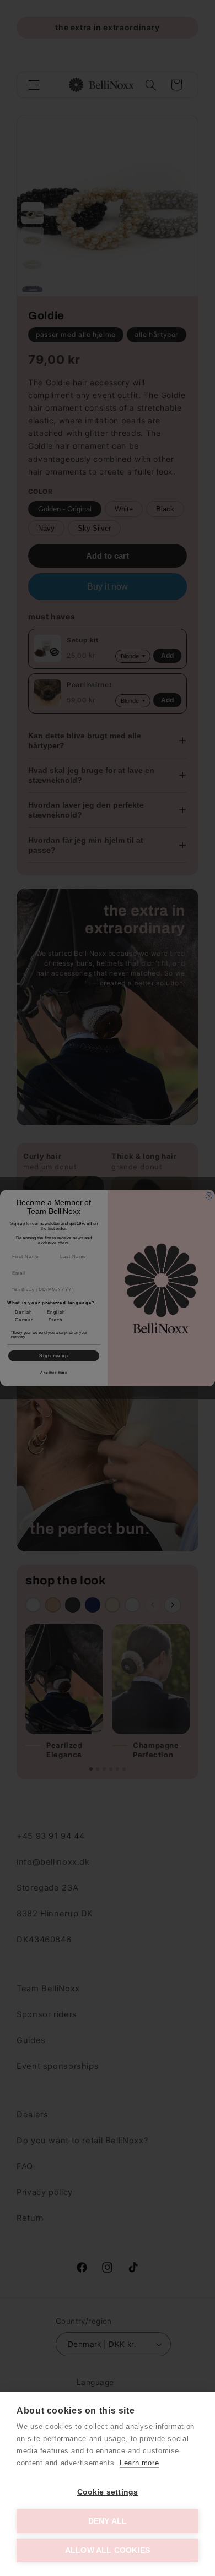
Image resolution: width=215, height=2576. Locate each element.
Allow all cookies (108, 2550)
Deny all (108, 2521)
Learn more (139, 2463)
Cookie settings (108, 2492)
